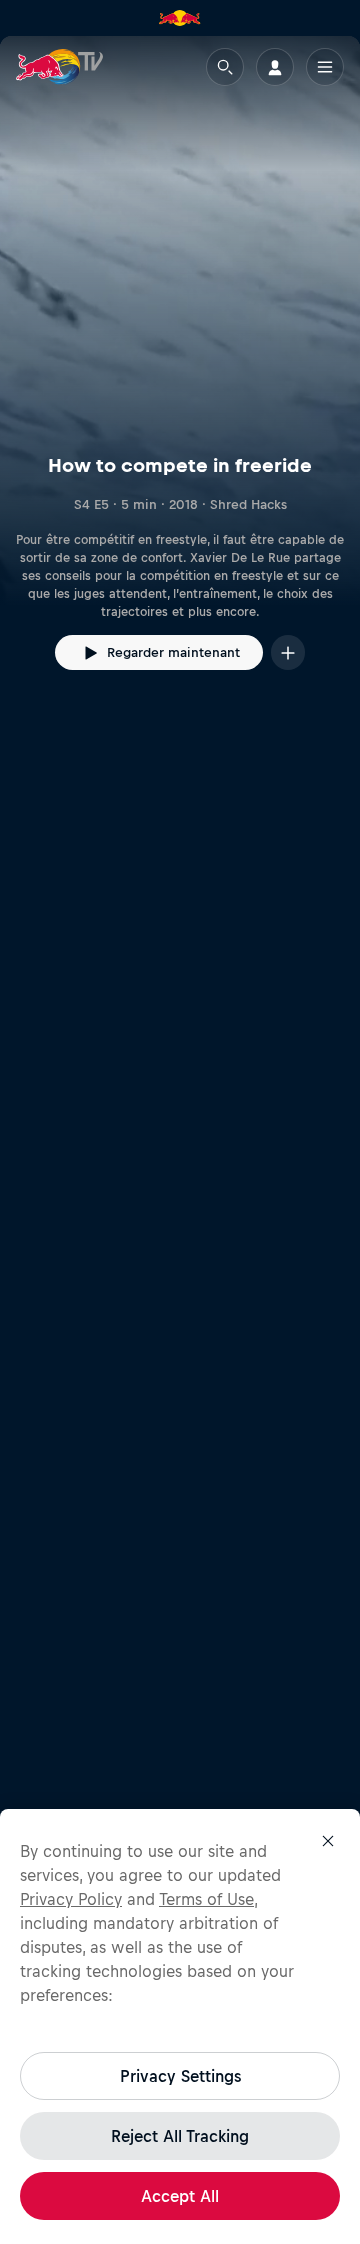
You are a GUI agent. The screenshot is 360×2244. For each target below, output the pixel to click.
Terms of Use (206, 1899)
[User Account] (275, 67)
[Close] (328, 1841)
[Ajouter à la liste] (288, 652)
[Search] (225, 67)
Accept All (180, 2196)
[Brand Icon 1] (180, 18)
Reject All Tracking (180, 2136)
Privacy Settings (180, 2076)
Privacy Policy (71, 1899)
